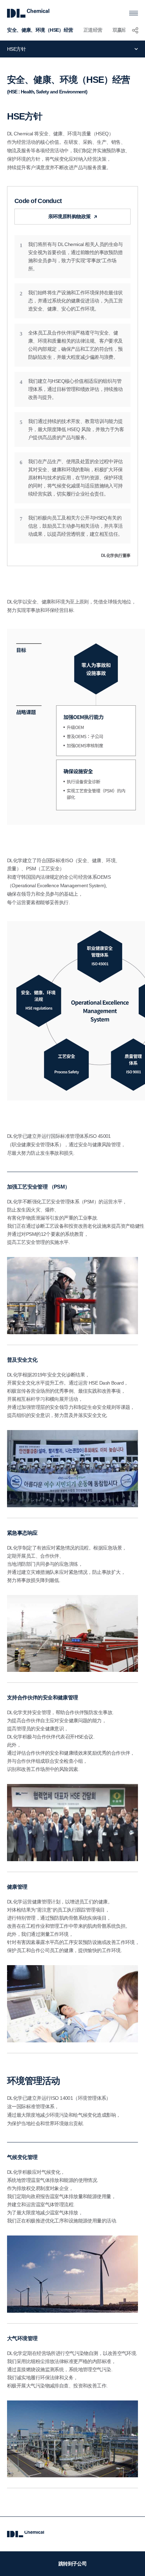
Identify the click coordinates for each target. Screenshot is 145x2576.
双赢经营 (122, 30)
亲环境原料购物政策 (70, 216)
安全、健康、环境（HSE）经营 (40, 30)
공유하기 (135, 30)
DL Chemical (28, 13)
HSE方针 (16, 49)
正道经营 (93, 30)
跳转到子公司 (73, 2564)
